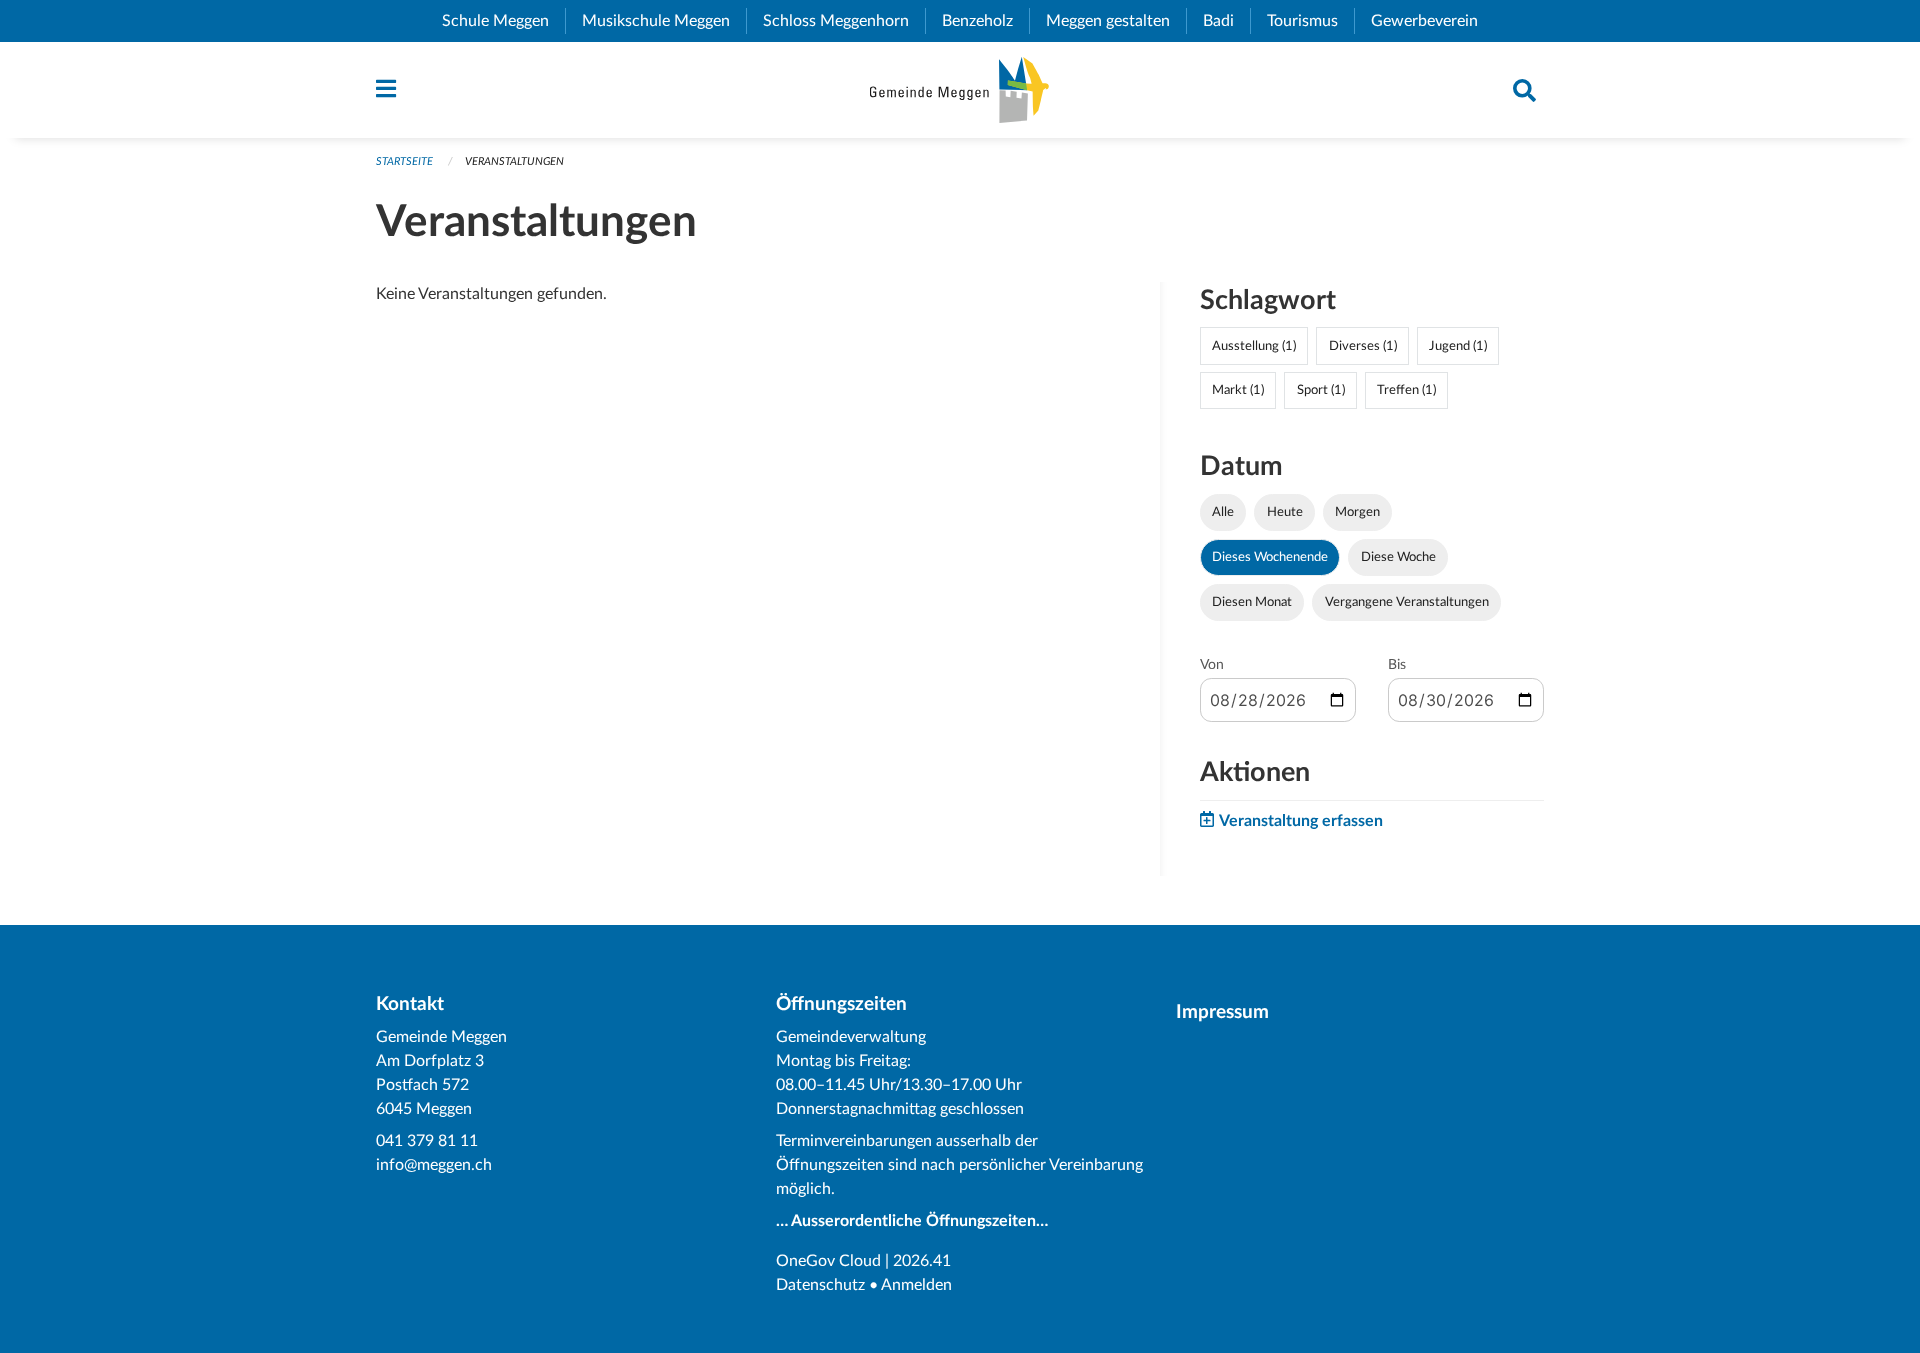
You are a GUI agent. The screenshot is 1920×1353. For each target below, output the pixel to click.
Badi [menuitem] (1226, 21)
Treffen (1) (1406, 390)
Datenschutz (820, 1285)
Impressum (1222, 1012)
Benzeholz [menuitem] (985, 21)
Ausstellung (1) (1254, 346)
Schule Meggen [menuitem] (503, 21)
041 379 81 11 (427, 1141)
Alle (1223, 512)
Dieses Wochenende (1270, 557)
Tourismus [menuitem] (1310, 21)
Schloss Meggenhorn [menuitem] (844, 21)
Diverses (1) (1363, 346)
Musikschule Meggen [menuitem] (664, 21)
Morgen (1357, 512)
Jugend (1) (1458, 346)
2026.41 (922, 1261)
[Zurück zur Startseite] (959, 90)
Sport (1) (1321, 390)
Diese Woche (1398, 557)
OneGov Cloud (828, 1261)
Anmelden (916, 1285)
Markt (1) (1238, 390)
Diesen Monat (1252, 602)
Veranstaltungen (514, 161)
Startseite (404, 161)
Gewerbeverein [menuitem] (1432, 21)
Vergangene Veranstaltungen (1407, 602)
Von (1212, 665)
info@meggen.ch (434, 1165)
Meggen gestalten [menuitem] (1116, 21)
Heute (1285, 512)
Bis (1397, 665)
